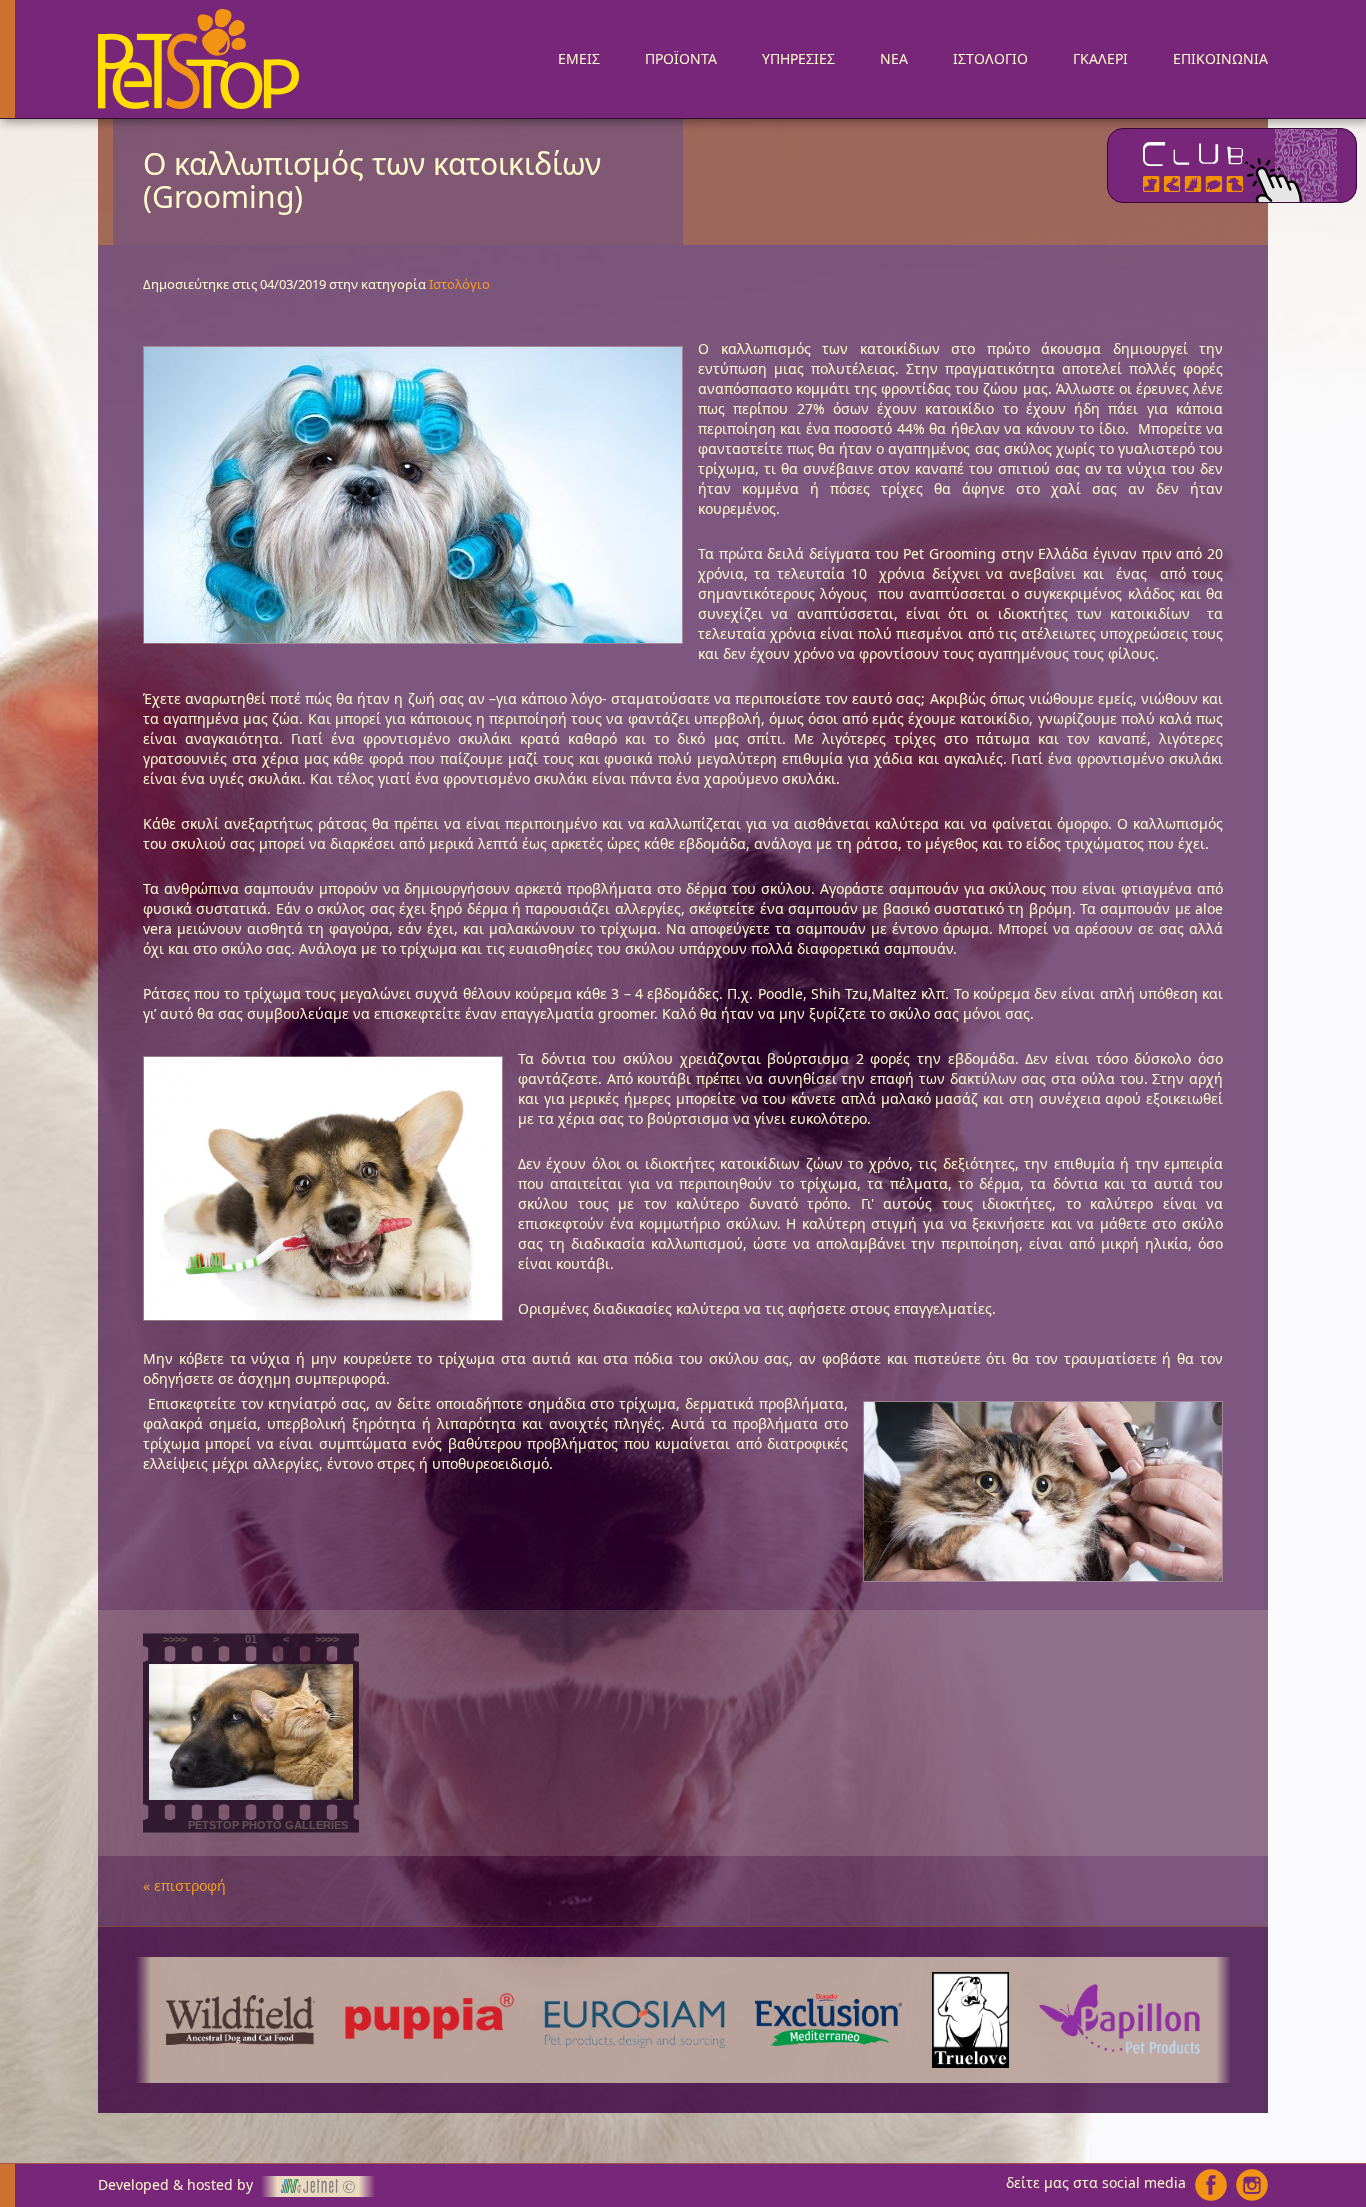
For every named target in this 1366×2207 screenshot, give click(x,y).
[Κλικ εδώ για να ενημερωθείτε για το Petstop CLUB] (1232, 165)
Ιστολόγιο (459, 284)
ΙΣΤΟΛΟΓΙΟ (990, 58)
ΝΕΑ (894, 58)
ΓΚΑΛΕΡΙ (1100, 58)
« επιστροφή (184, 1885)
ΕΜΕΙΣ (579, 58)
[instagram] (1252, 2185)
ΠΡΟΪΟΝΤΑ (681, 58)
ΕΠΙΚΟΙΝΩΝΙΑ (1220, 58)
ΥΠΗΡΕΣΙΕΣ (798, 58)
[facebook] (1211, 2185)
